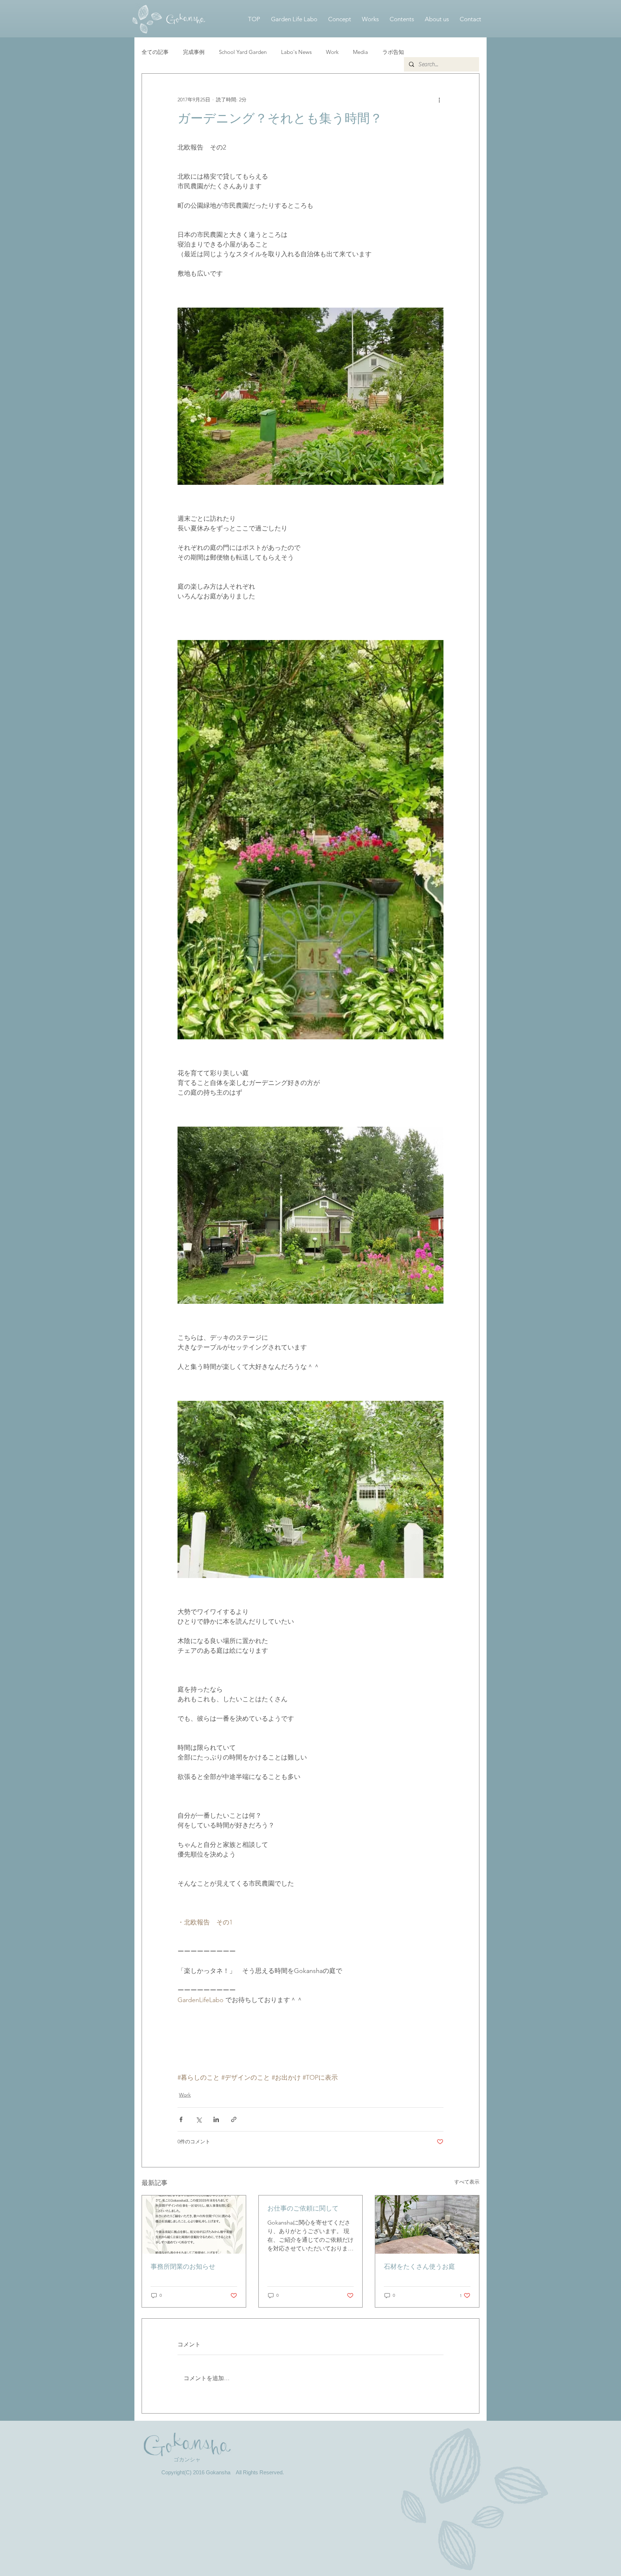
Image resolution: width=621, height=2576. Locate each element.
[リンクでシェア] (234, 2119)
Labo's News (296, 52)
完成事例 (194, 52)
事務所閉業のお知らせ (183, 2267)
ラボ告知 (393, 52)
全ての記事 (155, 52)
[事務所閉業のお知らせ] (194, 2225)
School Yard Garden (243, 52)
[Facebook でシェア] (181, 2119)
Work (332, 52)
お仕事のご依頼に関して (303, 2208)
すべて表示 (467, 2182)
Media (360, 52)
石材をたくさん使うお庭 (419, 2267)
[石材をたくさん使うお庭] (427, 2225)
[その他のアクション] (439, 100)
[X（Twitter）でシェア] (199, 2119)
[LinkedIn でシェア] (216, 2119)
